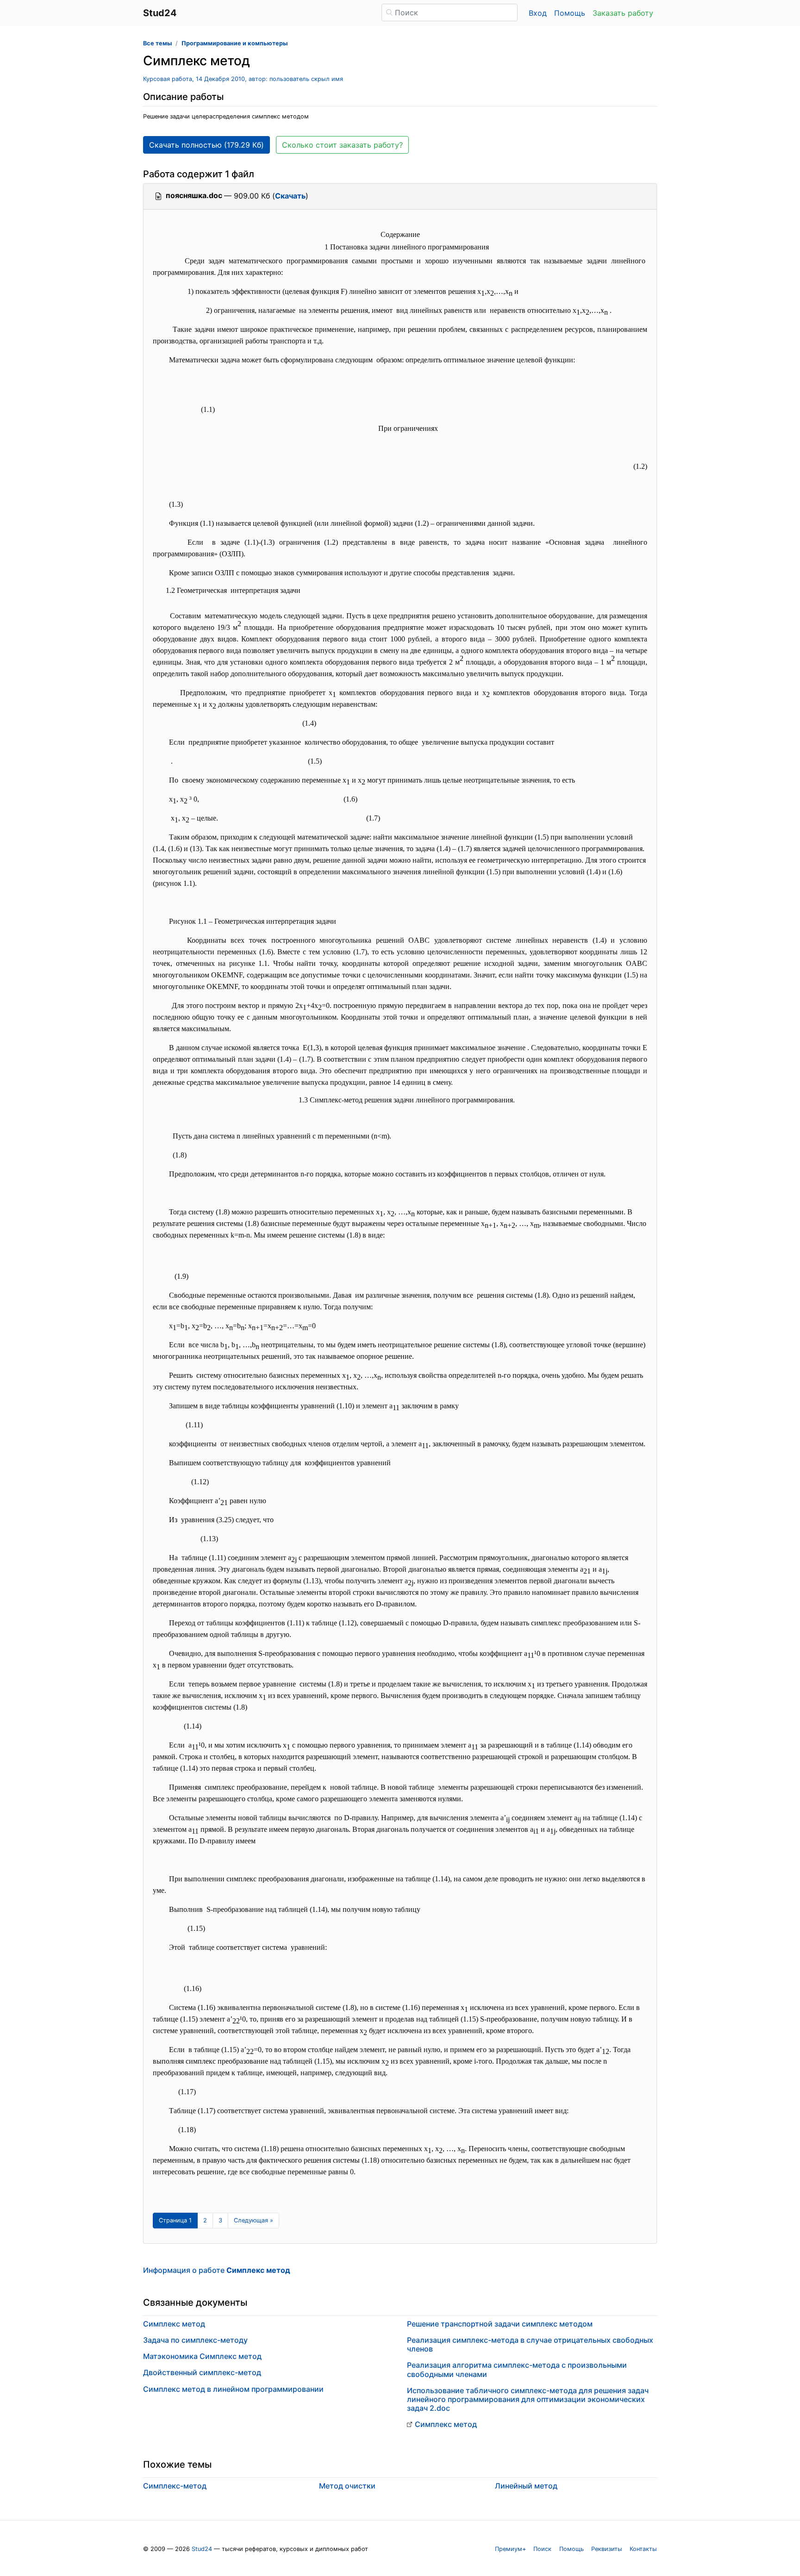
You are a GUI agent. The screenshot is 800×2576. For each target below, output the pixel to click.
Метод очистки (347, 2486)
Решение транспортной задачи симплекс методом (500, 2324)
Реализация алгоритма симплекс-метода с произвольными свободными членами (517, 2369)
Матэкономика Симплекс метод (202, 2356)
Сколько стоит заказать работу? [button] (342, 145)
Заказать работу (623, 13)
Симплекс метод (174, 2324)
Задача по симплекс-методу (195, 2340)
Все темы (157, 43)
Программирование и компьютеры (234, 43)
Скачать (290, 196)
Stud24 (202, 2549)
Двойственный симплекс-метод (202, 2372)
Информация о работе (217, 2270)
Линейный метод (526, 2486)
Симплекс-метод (175, 2486)
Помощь (570, 13)
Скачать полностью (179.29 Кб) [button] (206, 145)
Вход (538, 13)
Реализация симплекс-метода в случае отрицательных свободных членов (530, 2344)
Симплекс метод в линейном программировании (233, 2389)
